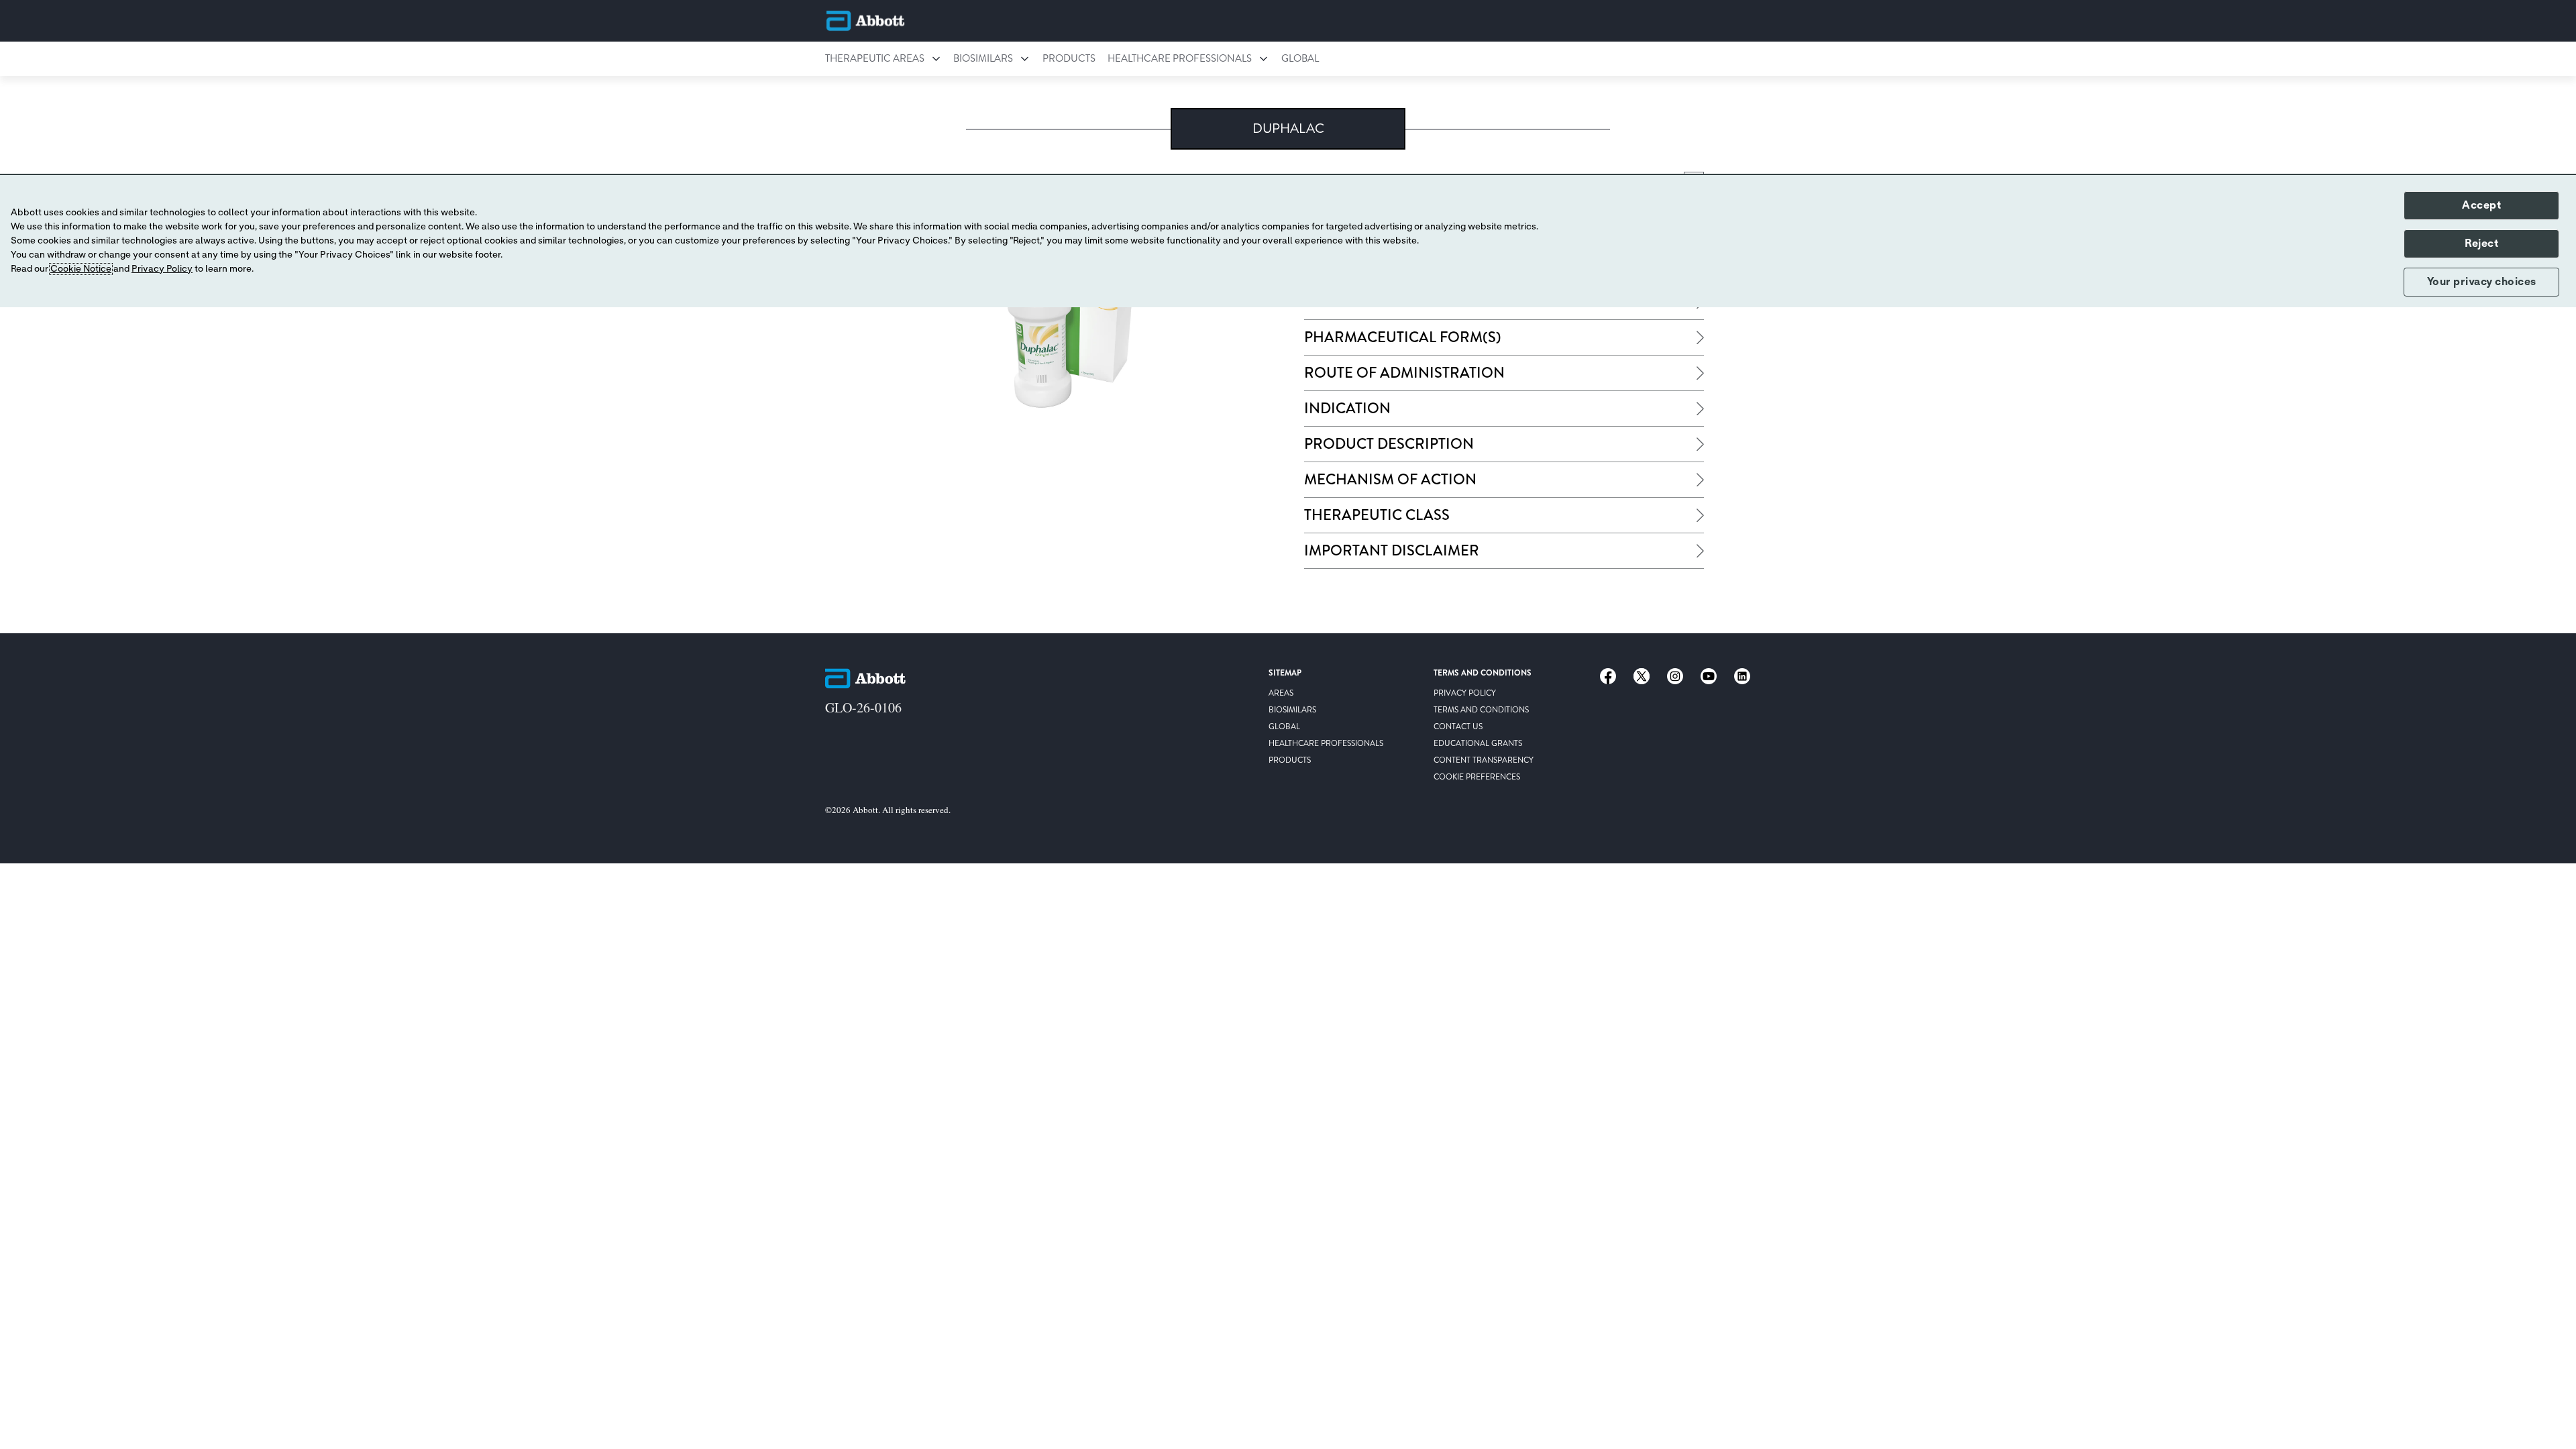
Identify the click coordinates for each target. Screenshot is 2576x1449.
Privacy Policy (162, 269)
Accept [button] (2481, 205)
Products (1069, 58)
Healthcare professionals (1180, 58)
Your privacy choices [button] (2482, 282)
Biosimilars (983, 58)
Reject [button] (2481, 244)
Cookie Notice (81, 269)
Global (1300, 58)
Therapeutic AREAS (875, 58)
